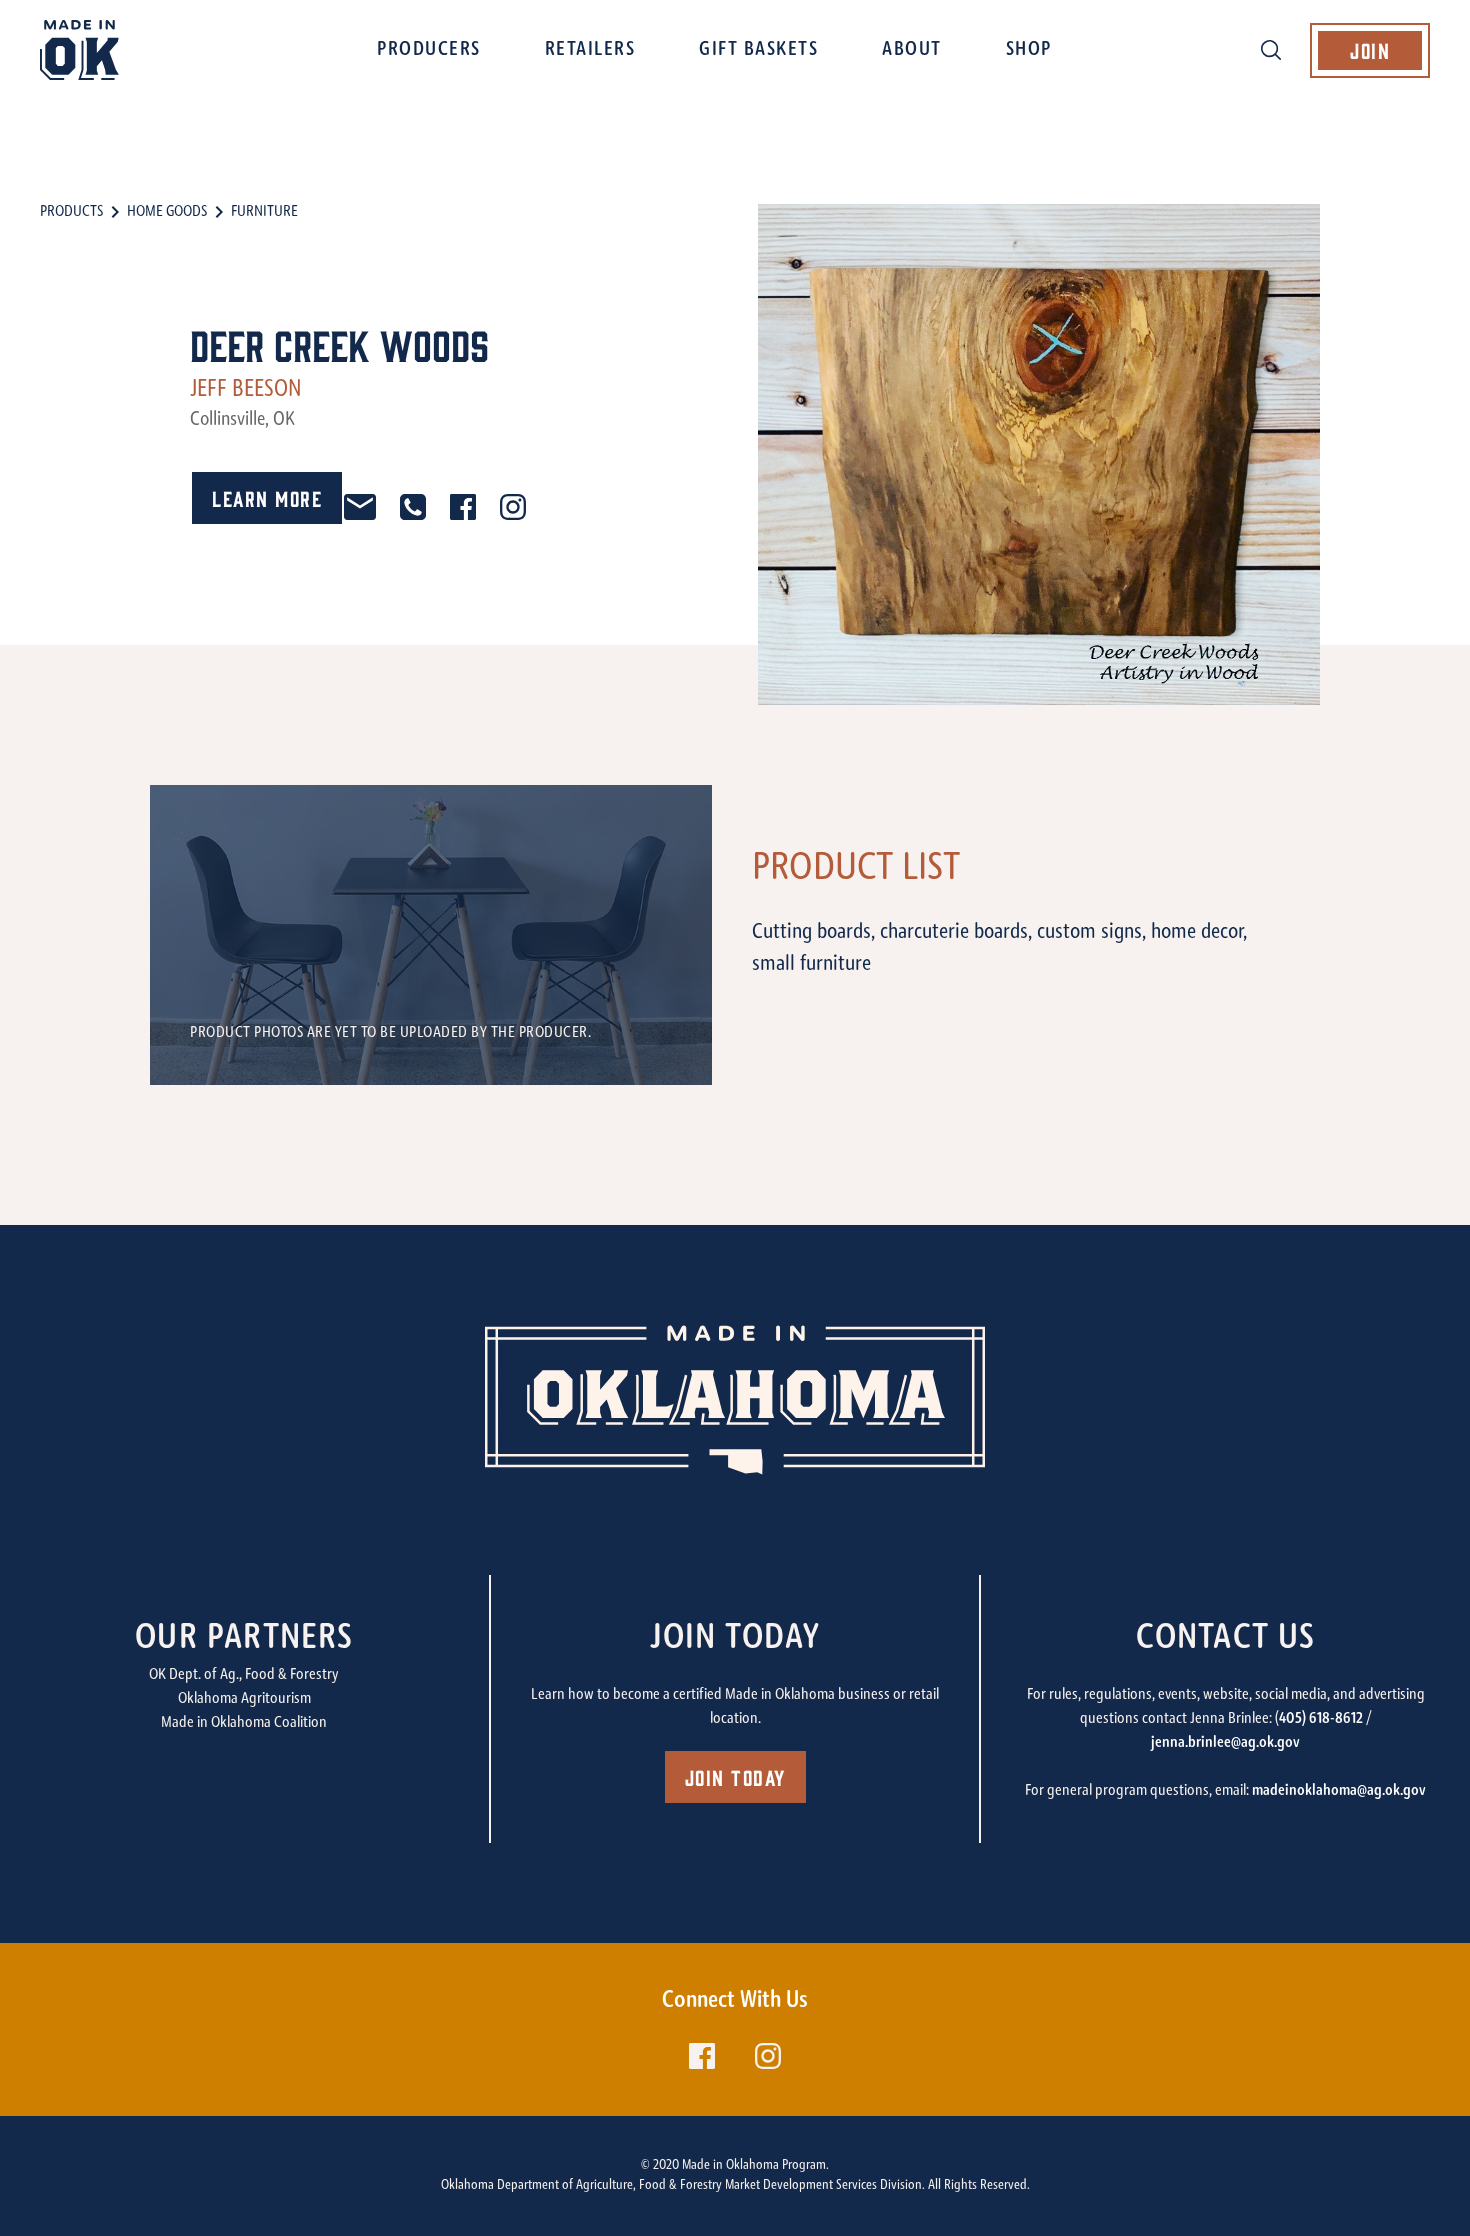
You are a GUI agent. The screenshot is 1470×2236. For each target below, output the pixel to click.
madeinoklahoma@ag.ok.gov (1339, 1791)
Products (71, 212)
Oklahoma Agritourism (244, 1699)
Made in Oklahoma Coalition (244, 1723)
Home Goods (167, 212)
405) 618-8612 (1321, 1719)
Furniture (264, 212)
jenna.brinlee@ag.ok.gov (1225, 1743)
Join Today (735, 1776)
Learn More (267, 497)
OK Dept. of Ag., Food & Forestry (244, 1675)
